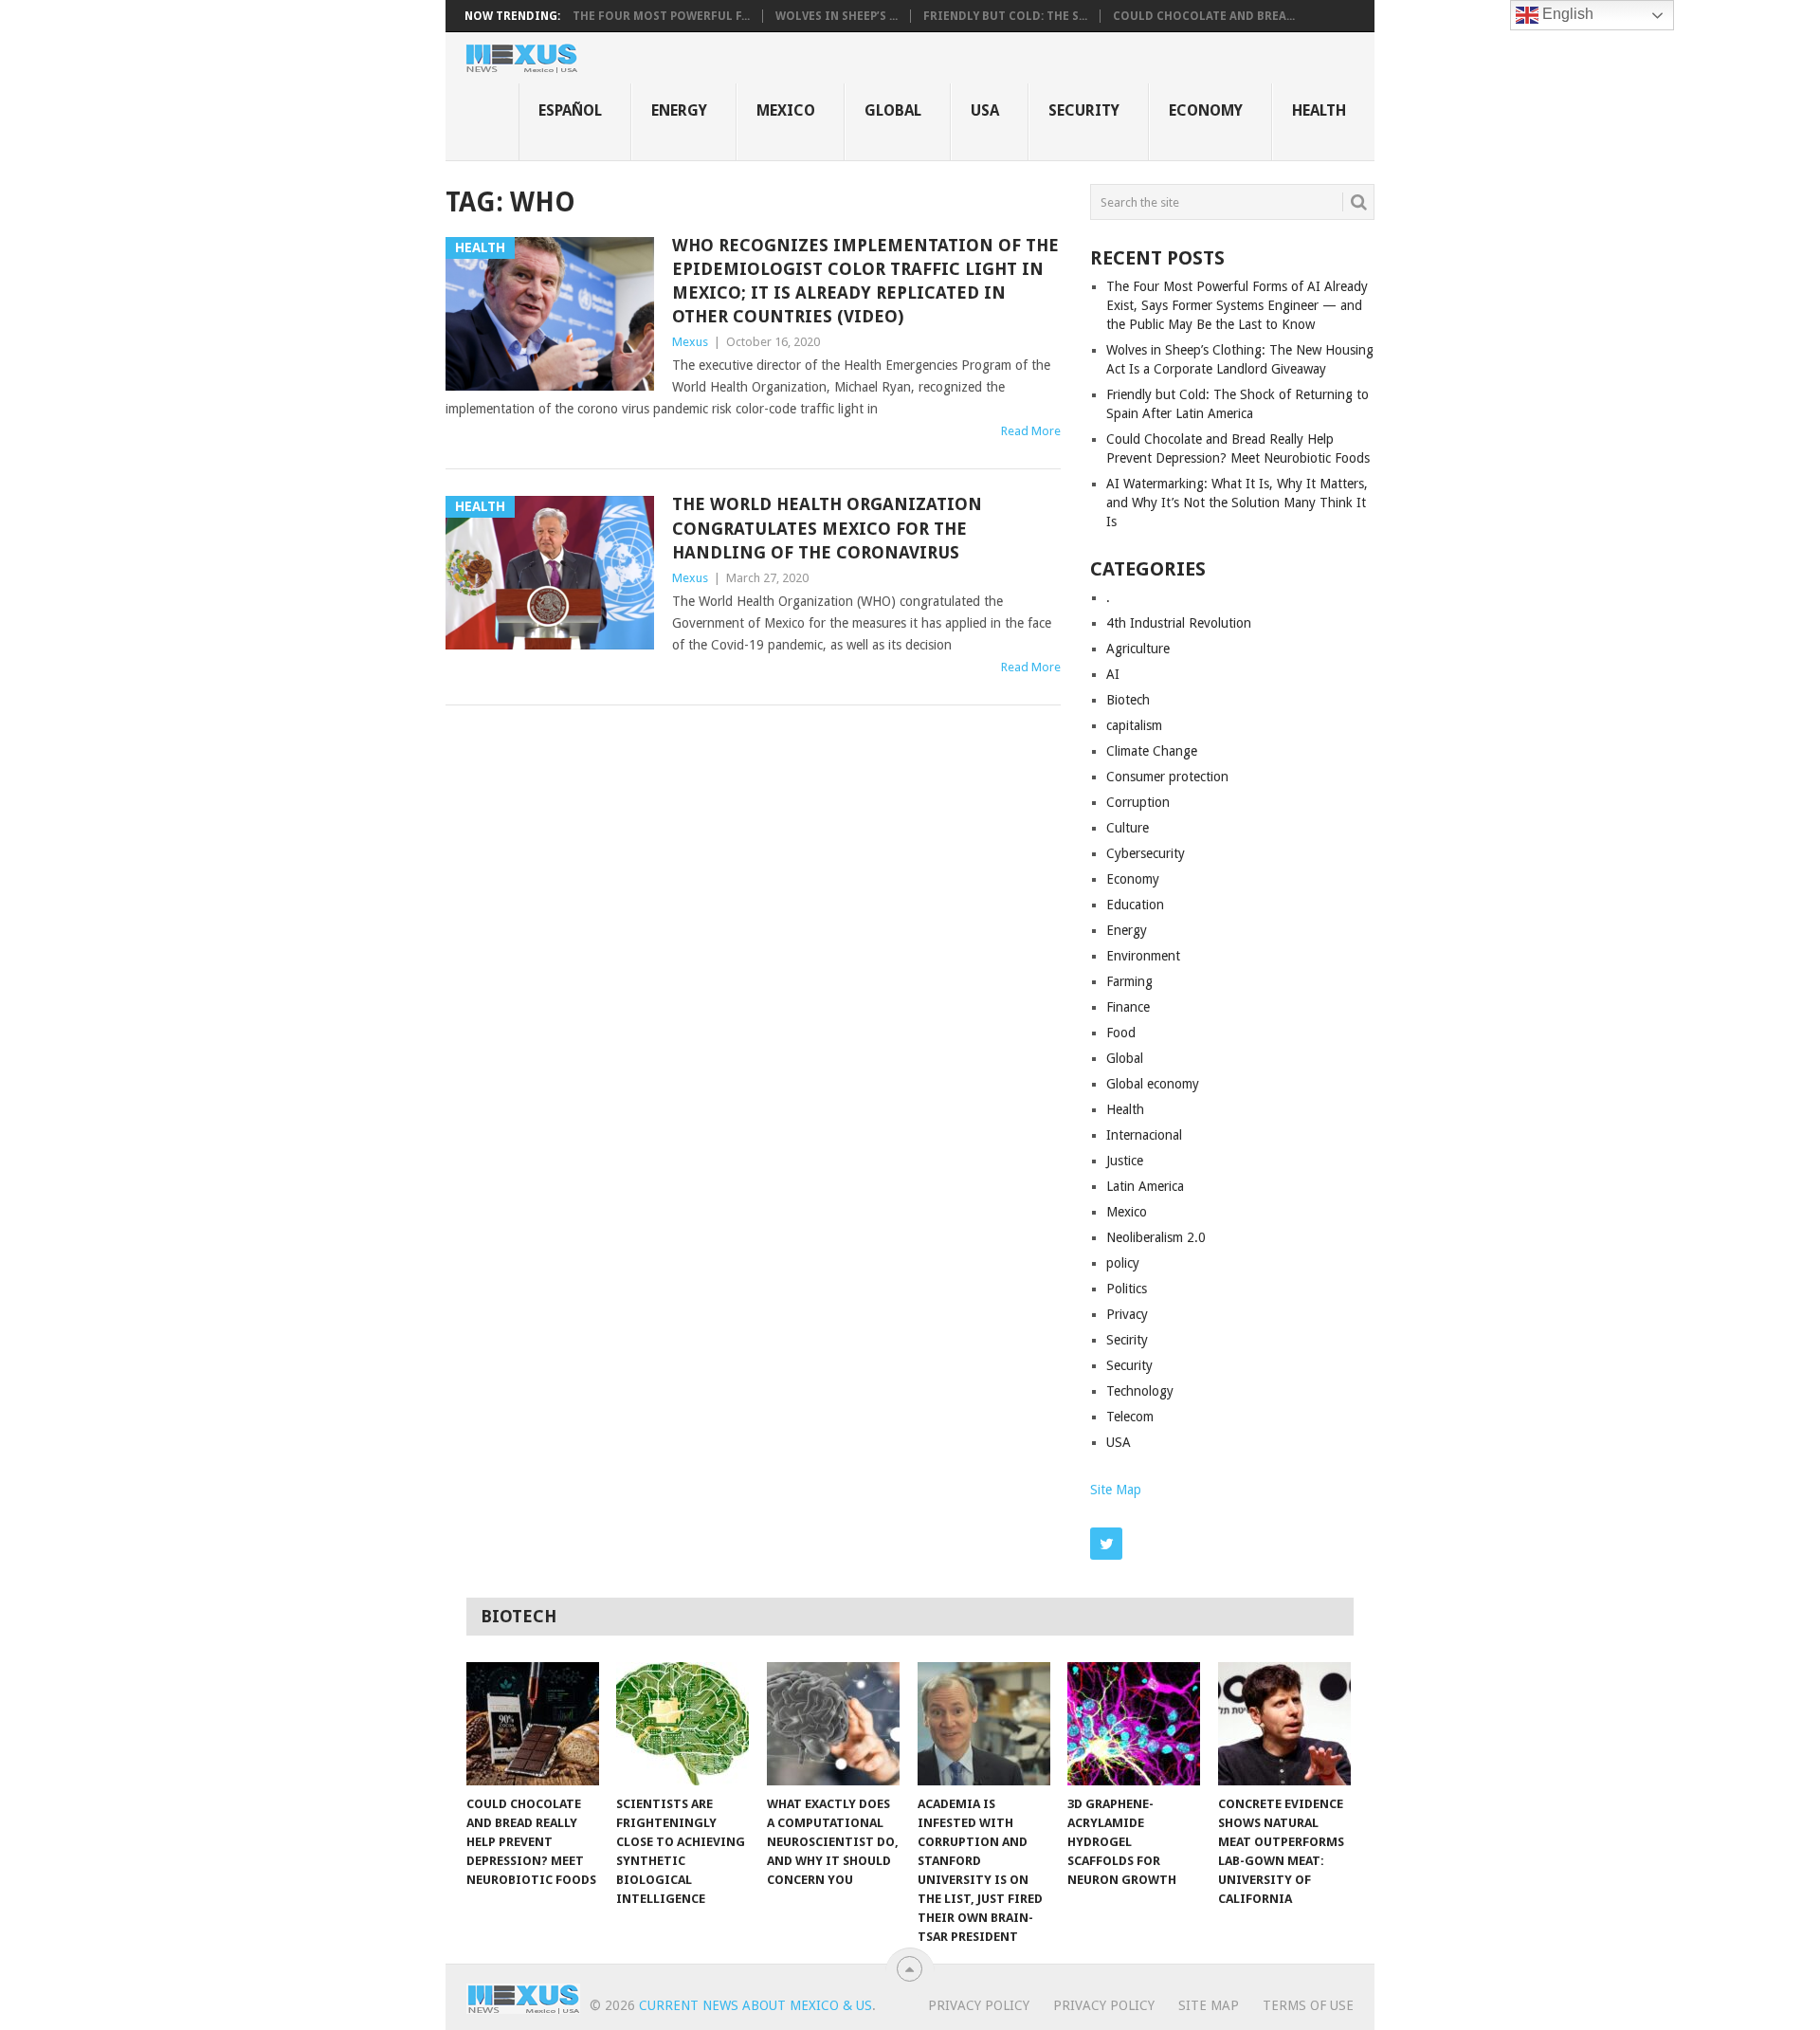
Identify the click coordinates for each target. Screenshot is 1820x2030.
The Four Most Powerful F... (661, 16)
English (1566, 14)
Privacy (1127, 1314)
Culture (1128, 828)
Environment (1143, 956)
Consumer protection (1167, 777)
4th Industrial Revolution (1179, 623)
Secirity (1127, 1340)
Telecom (1130, 1417)
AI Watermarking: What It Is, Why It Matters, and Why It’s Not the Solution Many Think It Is (1237, 503)
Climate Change (1152, 751)
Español (570, 110)
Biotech (1128, 700)
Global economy (1153, 1084)
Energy (679, 110)
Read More (1031, 431)
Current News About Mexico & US (755, 2005)
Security (1084, 110)
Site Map (1116, 1490)
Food (1121, 1033)
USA (985, 110)
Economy (1206, 110)
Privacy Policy (979, 2005)
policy (1123, 1263)
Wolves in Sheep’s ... (837, 16)
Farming (1129, 981)
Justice (1125, 1161)
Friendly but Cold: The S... (1005, 16)
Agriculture (1138, 649)
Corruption (1138, 802)
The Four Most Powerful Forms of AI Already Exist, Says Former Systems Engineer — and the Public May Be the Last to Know (1237, 305)
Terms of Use (1308, 2005)
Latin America (1145, 1186)
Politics (1127, 1289)
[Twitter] (1106, 1544)
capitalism (1134, 725)
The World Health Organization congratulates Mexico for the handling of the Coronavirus (827, 528)
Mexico (786, 110)
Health (1319, 110)
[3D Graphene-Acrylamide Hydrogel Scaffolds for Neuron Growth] (1134, 1724)
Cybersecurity (1146, 853)
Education (1135, 905)
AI (1113, 674)
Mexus (690, 342)
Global (893, 110)
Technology (1140, 1391)
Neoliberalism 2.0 (1156, 1237)
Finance (1128, 1007)
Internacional (1144, 1135)
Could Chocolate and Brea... (1204, 16)
